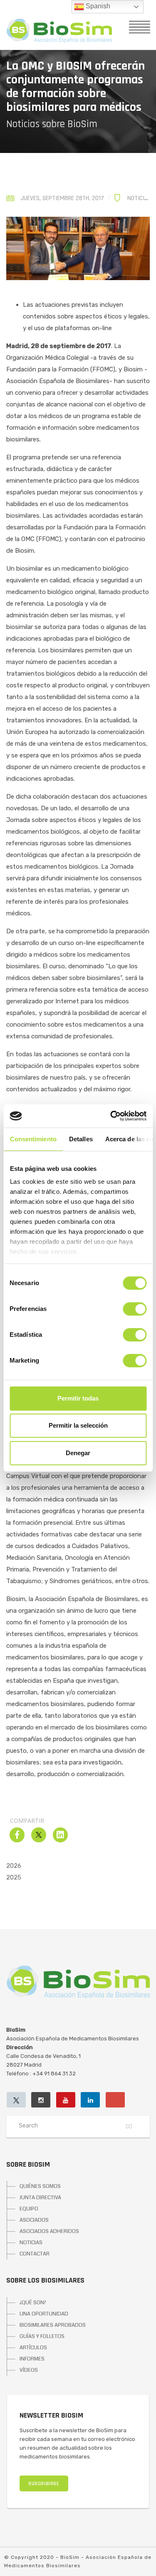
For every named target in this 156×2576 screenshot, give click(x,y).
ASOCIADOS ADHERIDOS (49, 2231)
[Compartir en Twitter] (39, 1840)
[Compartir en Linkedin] (60, 1840)
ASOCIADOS (34, 2220)
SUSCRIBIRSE (44, 2484)
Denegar (78, 1453)
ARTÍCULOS (33, 2348)
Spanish (97, 6)
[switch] (135, 1309)
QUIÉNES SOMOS (40, 2186)
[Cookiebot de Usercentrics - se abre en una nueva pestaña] (111, 1116)
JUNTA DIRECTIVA (40, 2198)
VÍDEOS (29, 2370)
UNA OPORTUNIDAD (44, 2314)
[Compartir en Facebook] (17, 1840)
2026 (14, 1866)
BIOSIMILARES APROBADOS (53, 2325)
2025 (14, 1877)
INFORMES (32, 2359)
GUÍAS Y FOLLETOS (42, 2336)
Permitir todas (78, 1398)
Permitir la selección (78, 1425)
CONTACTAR (35, 2254)
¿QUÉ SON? (33, 2303)
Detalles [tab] (80, 1139)
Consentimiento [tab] (33, 1139)
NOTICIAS (31, 2243)
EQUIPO (29, 2209)
